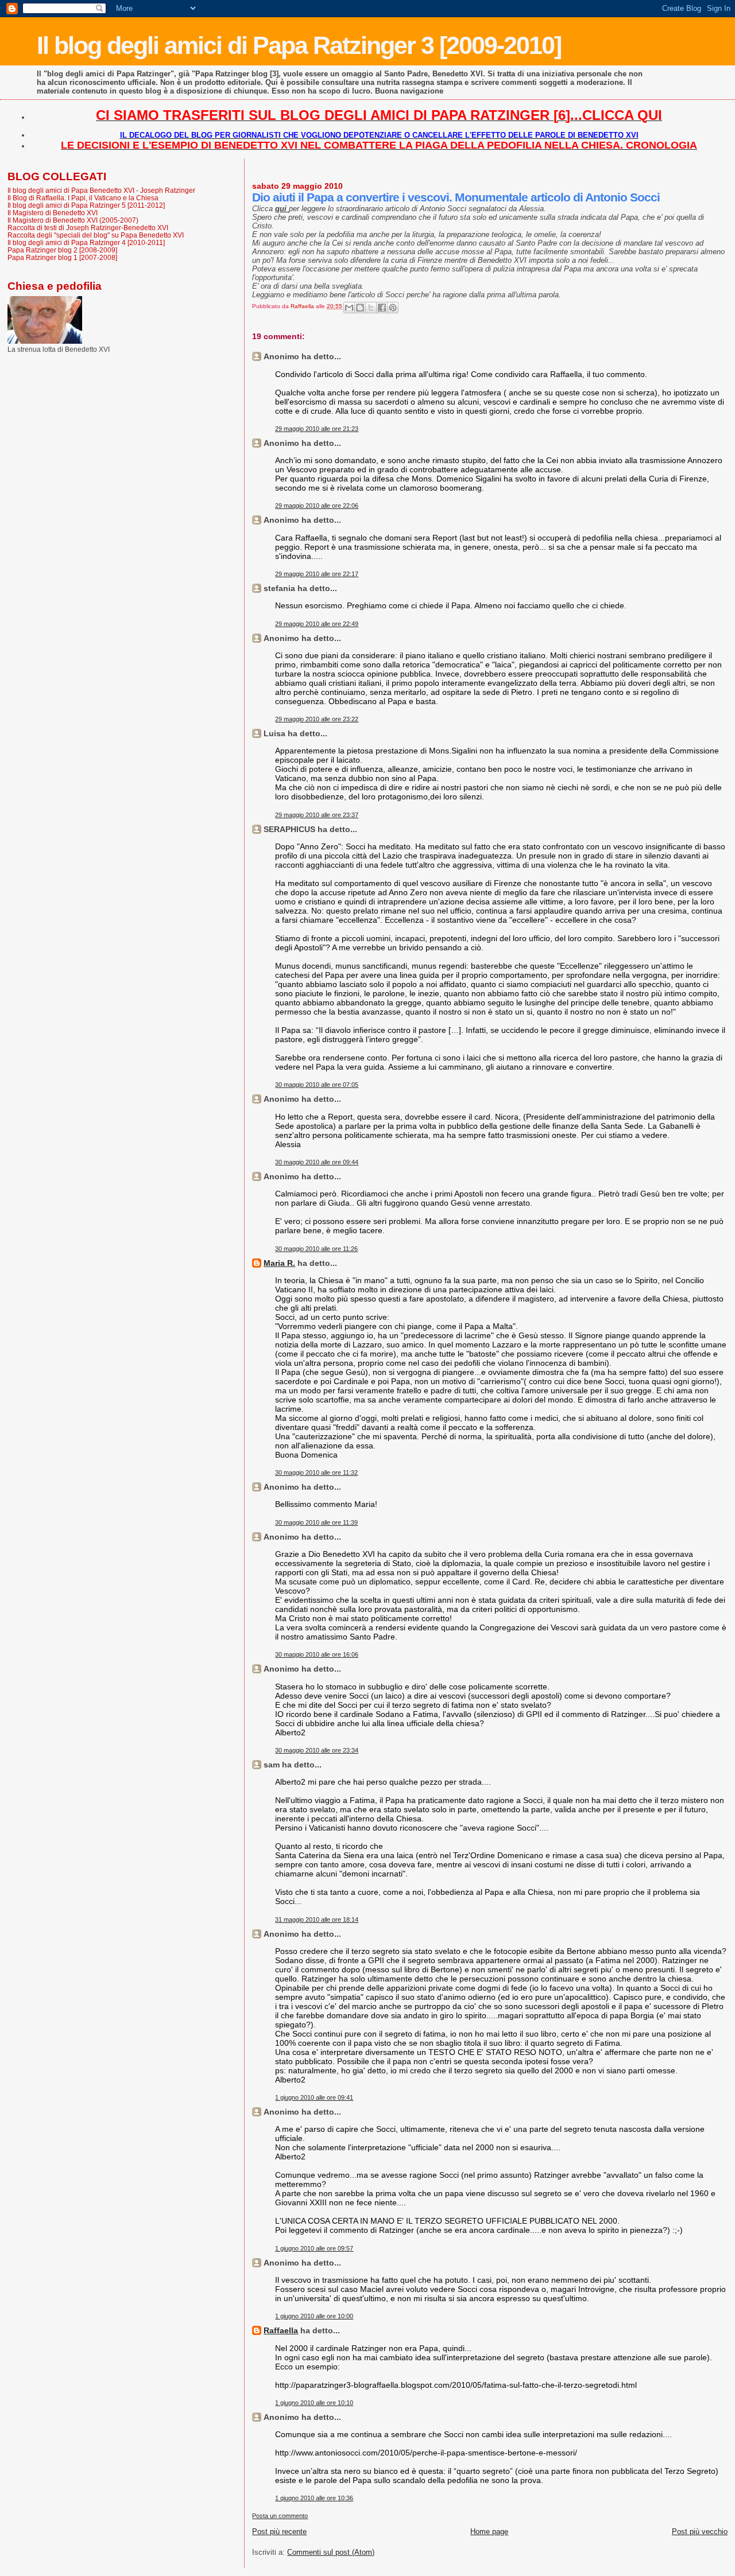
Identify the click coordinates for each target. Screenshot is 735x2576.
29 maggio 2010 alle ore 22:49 (317, 624)
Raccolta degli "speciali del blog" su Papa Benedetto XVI (96, 235)
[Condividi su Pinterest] (393, 308)
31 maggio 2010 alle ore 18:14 (317, 1920)
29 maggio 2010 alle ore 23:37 (317, 815)
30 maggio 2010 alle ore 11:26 (316, 1249)
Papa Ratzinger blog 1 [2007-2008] (62, 257)
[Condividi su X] (371, 308)
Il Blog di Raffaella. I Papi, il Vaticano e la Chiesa (83, 198)
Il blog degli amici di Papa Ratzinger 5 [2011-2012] (86, 205)
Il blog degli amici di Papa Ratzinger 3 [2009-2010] (299, 45)
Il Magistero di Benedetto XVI (53, 213)
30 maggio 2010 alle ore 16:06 (317, 1654)
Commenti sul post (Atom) (331, 2552)
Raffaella (281, 2330)
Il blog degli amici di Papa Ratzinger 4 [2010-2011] (86, 242)
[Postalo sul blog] (360, 308)
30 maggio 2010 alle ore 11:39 (316, 1522)
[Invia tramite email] (349, 308)
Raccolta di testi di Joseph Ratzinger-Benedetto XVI (88, 228)
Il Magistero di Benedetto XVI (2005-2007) (73, 220)
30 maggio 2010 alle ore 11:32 (316, 1472)
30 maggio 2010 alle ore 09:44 (317, 1162)
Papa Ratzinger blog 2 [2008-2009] (62, 250)
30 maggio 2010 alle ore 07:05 (317, 1085)
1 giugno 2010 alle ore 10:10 (314, 2403)
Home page (489, 2532)
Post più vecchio (700, 2532)
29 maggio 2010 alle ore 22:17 (317, 574)
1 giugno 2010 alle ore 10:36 (314, 2498)
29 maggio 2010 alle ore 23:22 (317, 719)
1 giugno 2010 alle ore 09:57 (314, 2248)
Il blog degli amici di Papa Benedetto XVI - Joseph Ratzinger (101, 190)
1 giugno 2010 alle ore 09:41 (314, 2097)
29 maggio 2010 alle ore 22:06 (317, 506)
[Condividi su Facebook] (382, 308)
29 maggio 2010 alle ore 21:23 (317, 429)
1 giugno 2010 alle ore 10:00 (314, 2316)
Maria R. (279, 1263)
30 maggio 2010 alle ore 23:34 (317, 1750)
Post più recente (279, 2532)
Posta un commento (280, 2516)
